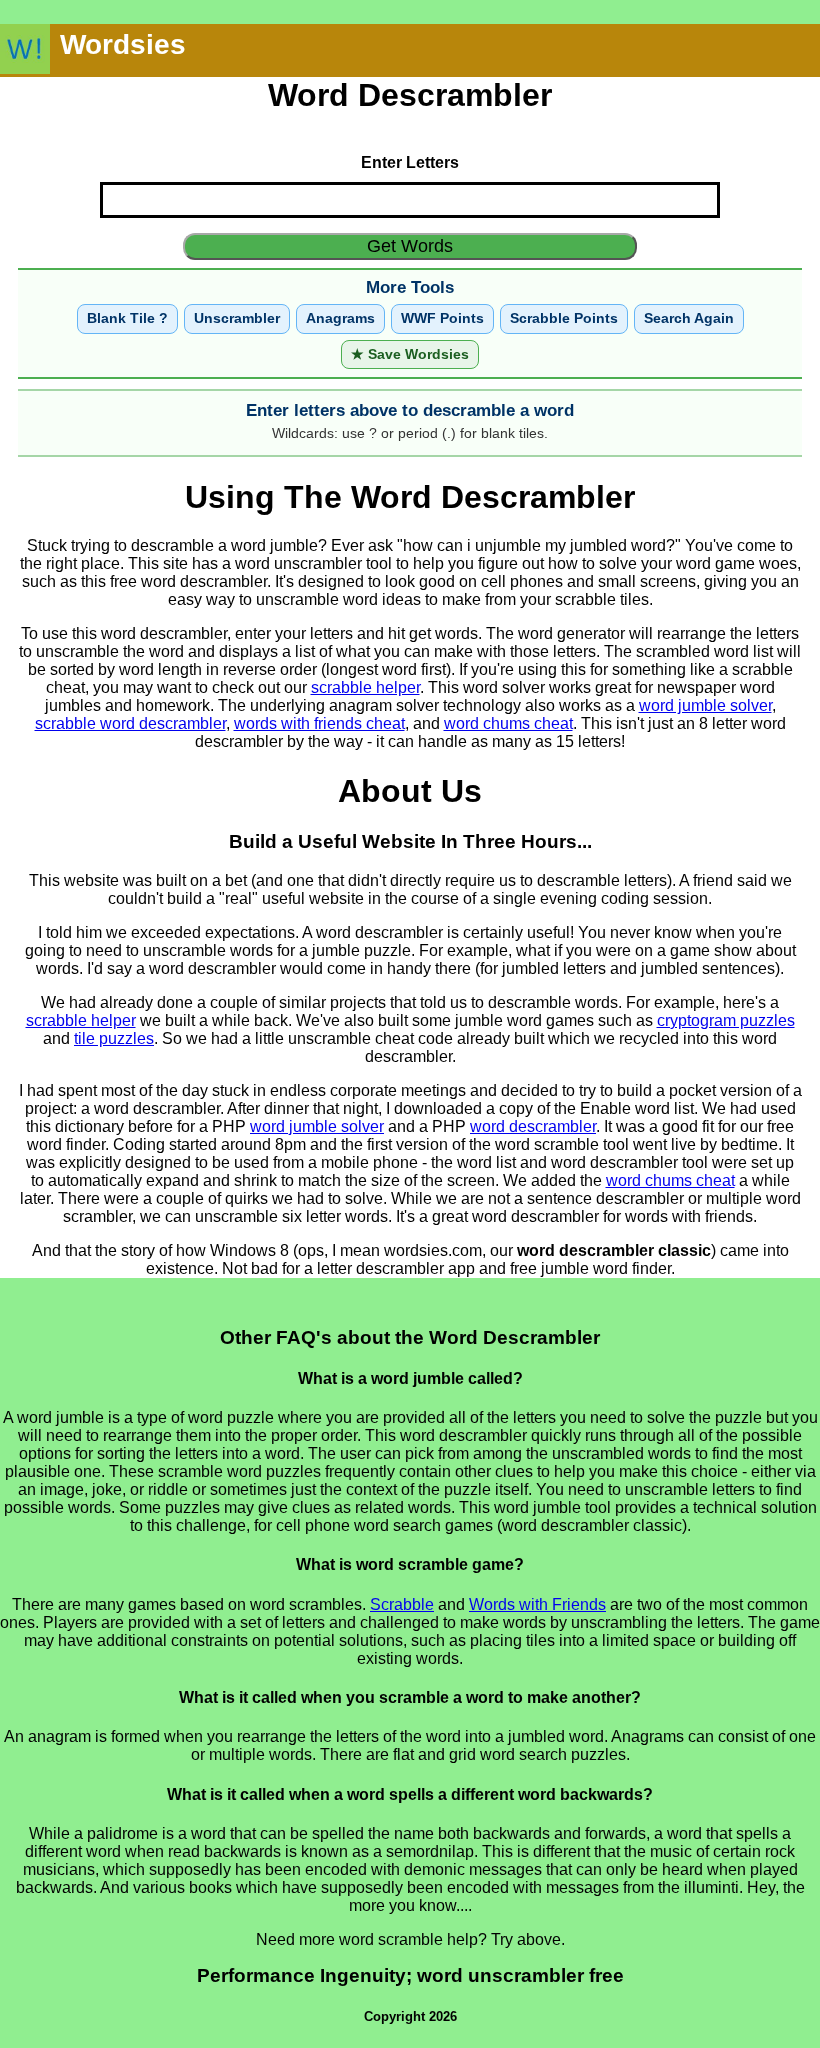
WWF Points (442, 318)
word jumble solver (705, 705)
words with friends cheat (319, 723)
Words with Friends (537, 1604)
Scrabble (402, 1604)
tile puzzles (114, 1038)
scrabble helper (365, 687)
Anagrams (340, 318)
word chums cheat (508, 723)
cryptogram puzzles (726, 1020)
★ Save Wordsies (410, 354)
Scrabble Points (564, 318)
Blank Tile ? (127, 318)
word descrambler (533, 1126)
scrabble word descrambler (130, 723)
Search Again (689, 318)
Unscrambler (237, 318)
